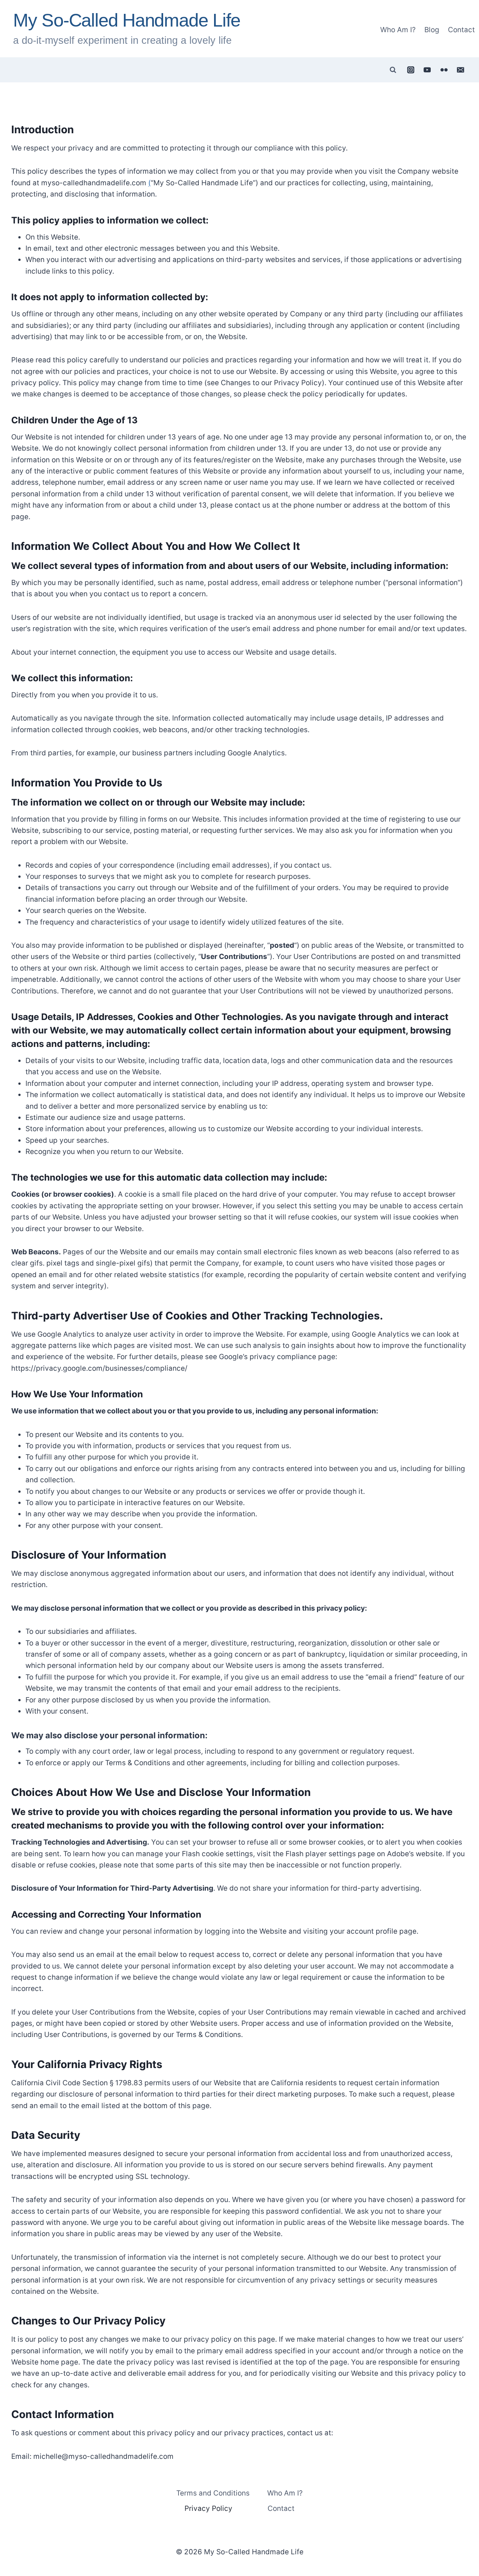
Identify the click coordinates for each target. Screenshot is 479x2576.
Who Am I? (398, 30)
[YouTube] (427, 70)
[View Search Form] (393, 70)
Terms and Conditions (213, 2493)
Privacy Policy (208, 2509)
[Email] (461, 70)
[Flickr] (444, 70)
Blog (432, 30)
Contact (461, 30)
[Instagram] (411, 70)
